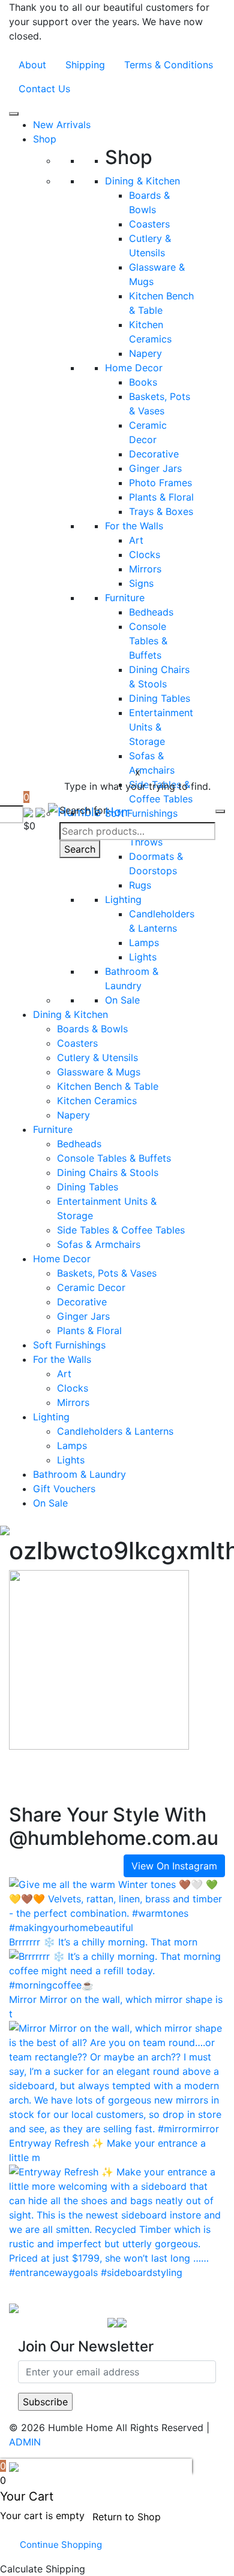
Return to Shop (127, 2517)
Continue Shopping (61, 2545)
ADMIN (25, 2442)
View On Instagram (174, 1866)
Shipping (85, 65)
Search (80, 849)
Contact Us (44, 89)
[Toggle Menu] (14, 114)
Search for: (84, 810)
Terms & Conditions (169, 65)
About (32, 65)
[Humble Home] (14, 2307)
